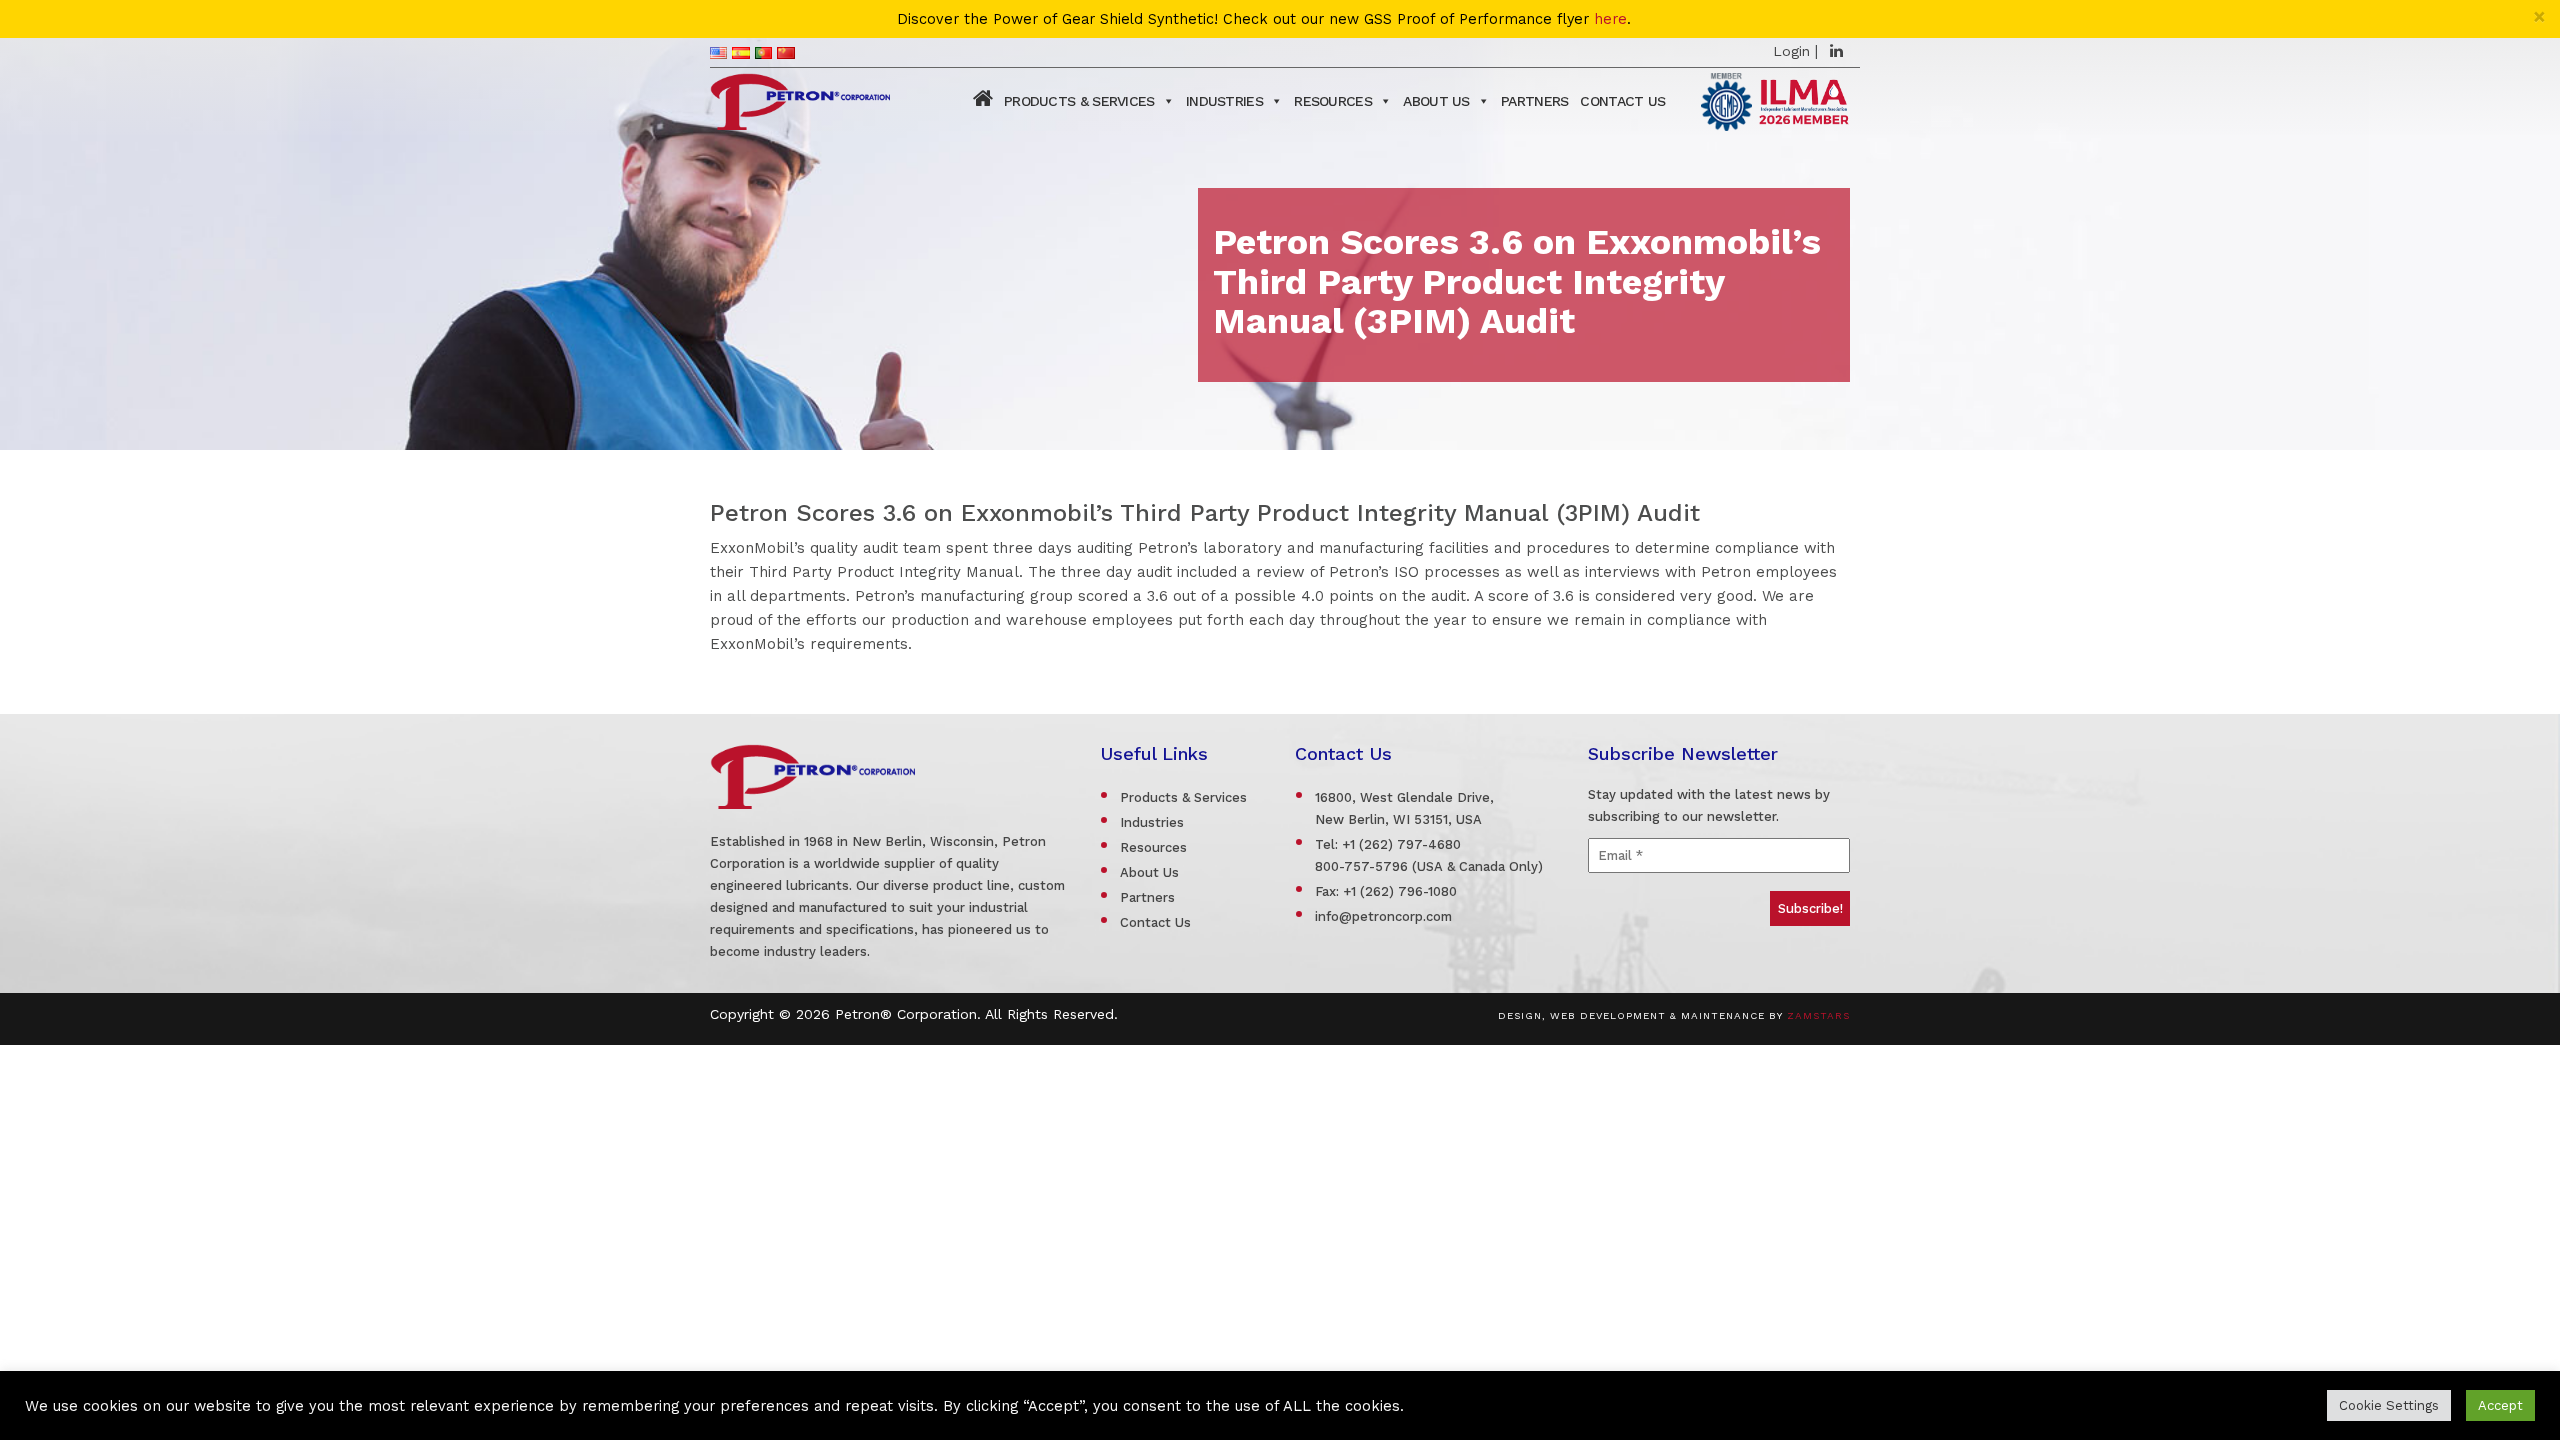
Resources (1333, 101)
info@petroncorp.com (1383, 916)
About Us (1436, 101)
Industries (1224, 101)
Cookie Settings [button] (2389, 1405)
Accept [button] (2500, 1405)
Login (1791, 51)
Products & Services (1079, 101)
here (1610, 19)
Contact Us (1622, 101)
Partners (1534, 101)
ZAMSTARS (1818, 1015)
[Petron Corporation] (800, 99)
